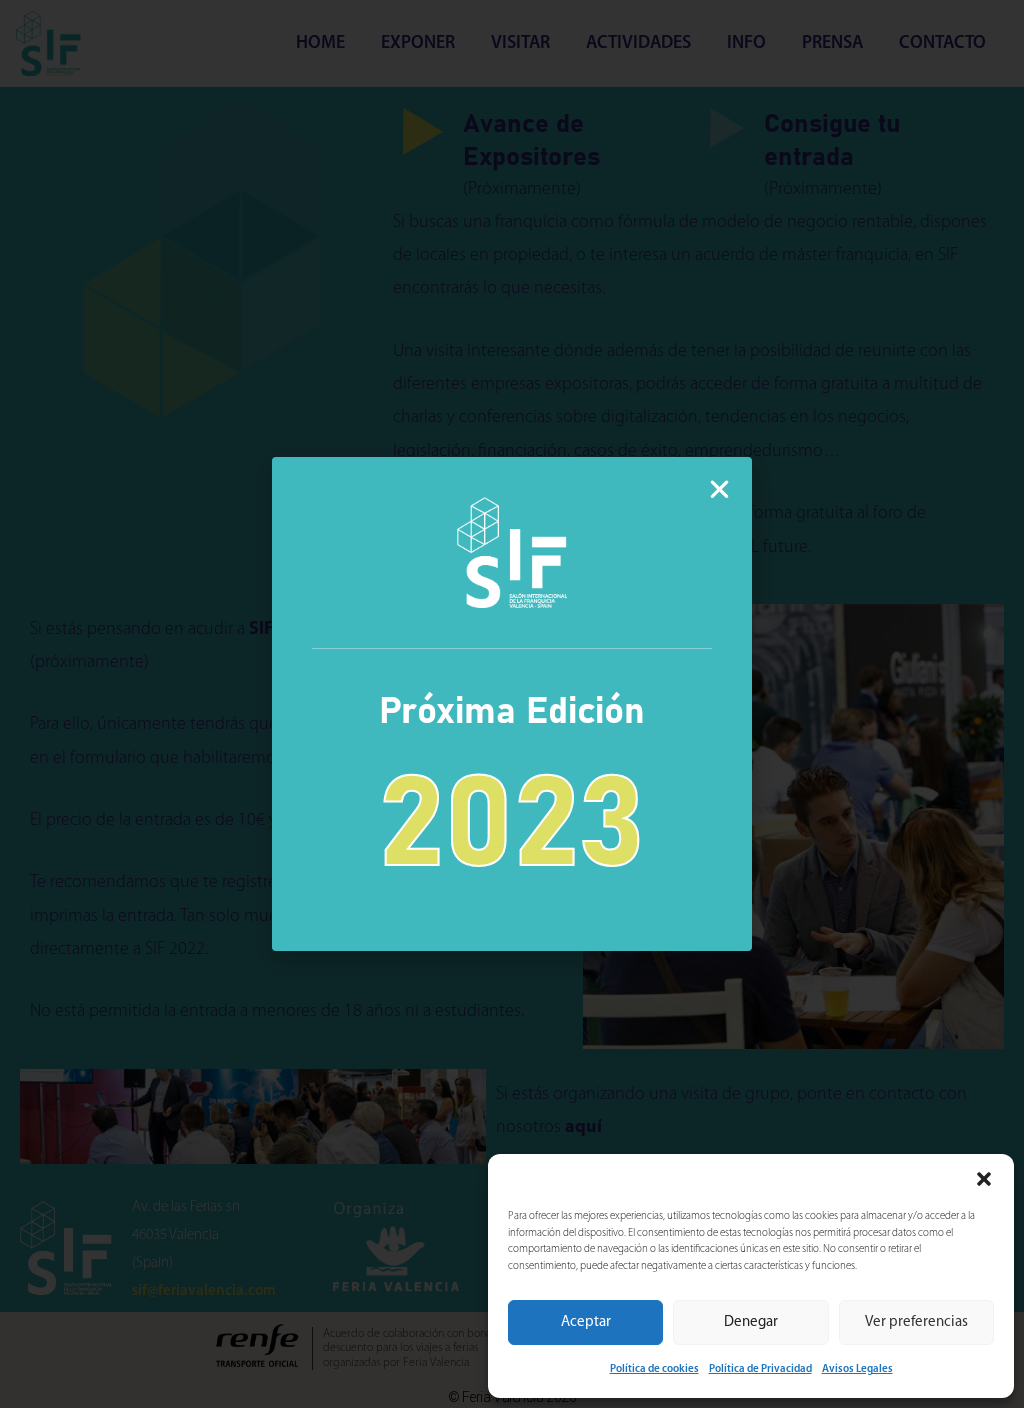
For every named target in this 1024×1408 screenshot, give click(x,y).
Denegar (751, 1322)
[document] (512, 704)
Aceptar (586, 1322)
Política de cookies (654, 1369)
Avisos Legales (857, 1369)
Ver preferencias (916, 1322)
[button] (984, 1179)
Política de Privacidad (760, 1369)
